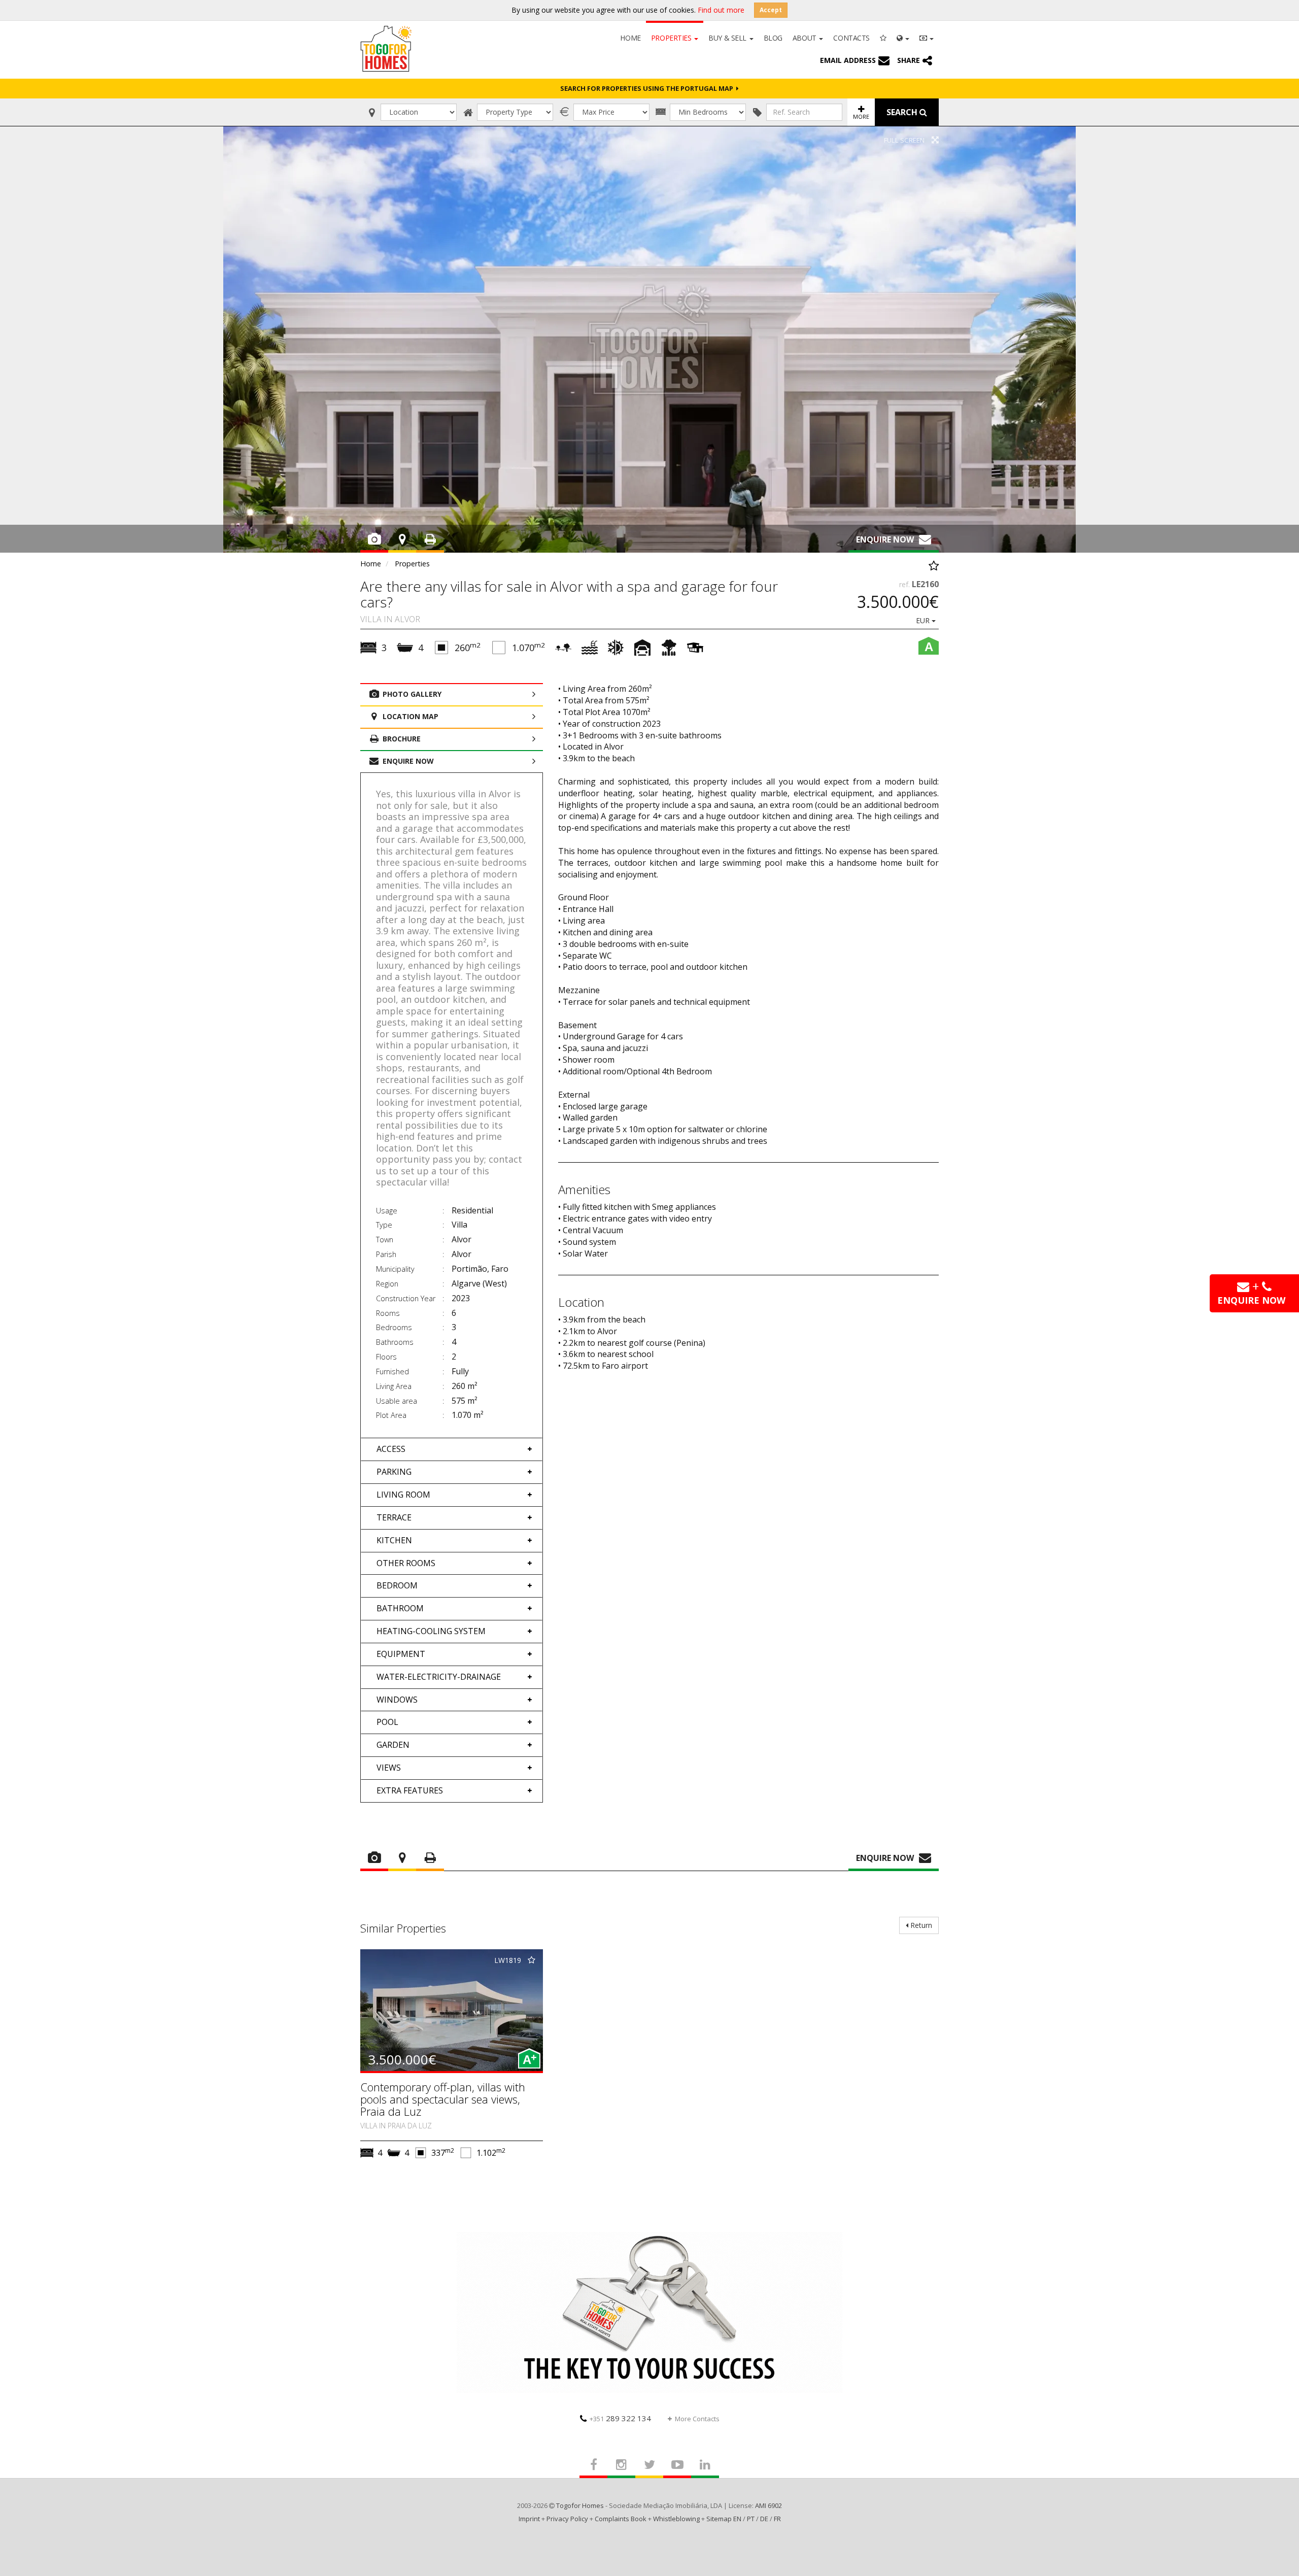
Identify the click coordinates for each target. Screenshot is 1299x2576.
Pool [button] (387, 1722)
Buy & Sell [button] (728, 38)
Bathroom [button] (400, 1608)
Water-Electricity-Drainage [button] (439, 1677)
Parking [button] (394, 1472)
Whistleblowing (676, 2519)
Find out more (721, 10)
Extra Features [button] (410, 1790)
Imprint (529, 2519)
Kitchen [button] (394, 1540)
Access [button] (391, 1449)
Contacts (851, 38)
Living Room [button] (403, 1495)
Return (920, 1925)
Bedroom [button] (397, 1585)
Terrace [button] (394, 1517)
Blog (773, 38)
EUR (924, 620)
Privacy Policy (567, 2519)
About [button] (805, 38)
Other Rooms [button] (406, 1563)
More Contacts (697, 2419)
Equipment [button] (401, 1654)
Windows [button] (397, 1700)
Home (630, 38)
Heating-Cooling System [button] (431, 1631)
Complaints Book (621, 2519)
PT (751, 2519)
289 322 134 (620, 2418)
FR (777, 2519)
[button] (903, 37)
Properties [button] (672, 38)
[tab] (452, 1449)
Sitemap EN (724, 2519)
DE (764, 2519)
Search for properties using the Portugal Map (648, 88)
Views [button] (389, 1768)
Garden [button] (393, 1745)
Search (903, 112)
